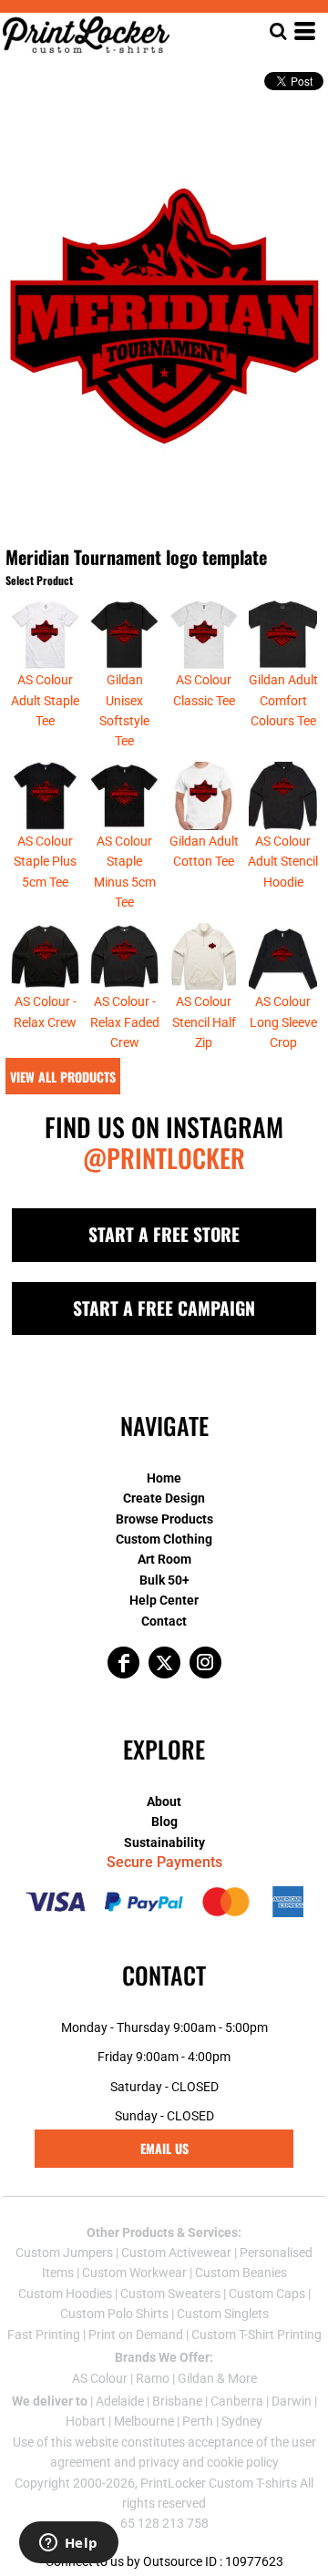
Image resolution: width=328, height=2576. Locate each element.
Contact (164, 1621)
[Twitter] (164, 1663)
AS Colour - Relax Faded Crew (125, 1022)
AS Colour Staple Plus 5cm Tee (45, 862)
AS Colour (100, 2378)
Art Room (164, 1559)
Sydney (242, 2421)
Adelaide (120, 2401)
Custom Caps (267, 2294)
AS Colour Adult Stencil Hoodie (283, 862)
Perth (198, 2421)
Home (164, 1478)
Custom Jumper (61, 2253)
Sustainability (164, 1842)
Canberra (237, 2401)
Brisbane (177, 2401)
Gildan (196, 2378)
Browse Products (164, 1519)
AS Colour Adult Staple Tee (45, 700)
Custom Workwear (134, 2273)
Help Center (164, 1600)
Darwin (292, 2401)
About (164, 1801)
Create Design (164, 1498)
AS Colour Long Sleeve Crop (283, 1022)
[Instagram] (205, 1663)
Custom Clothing (164, 1539)
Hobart (86, 2421)
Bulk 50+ (164, 1580)
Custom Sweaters (170, 2294)
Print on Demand (136, 2335)
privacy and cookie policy (209, 2462)
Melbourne (144, 2421)
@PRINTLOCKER (164, 1158)
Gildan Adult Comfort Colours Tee (283, 700)
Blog (164, 1822)
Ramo (153, 2378)
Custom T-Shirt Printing (256, 2335)
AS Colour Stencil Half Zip (204, 1022)
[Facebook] (123, 1663)
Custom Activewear (176, 2253)
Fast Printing (44, 2335)
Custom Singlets (223, 2314)
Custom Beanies (241, 2273)
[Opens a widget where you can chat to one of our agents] (68, 2544)
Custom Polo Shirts (114, 2314)
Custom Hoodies (65, 2294)
